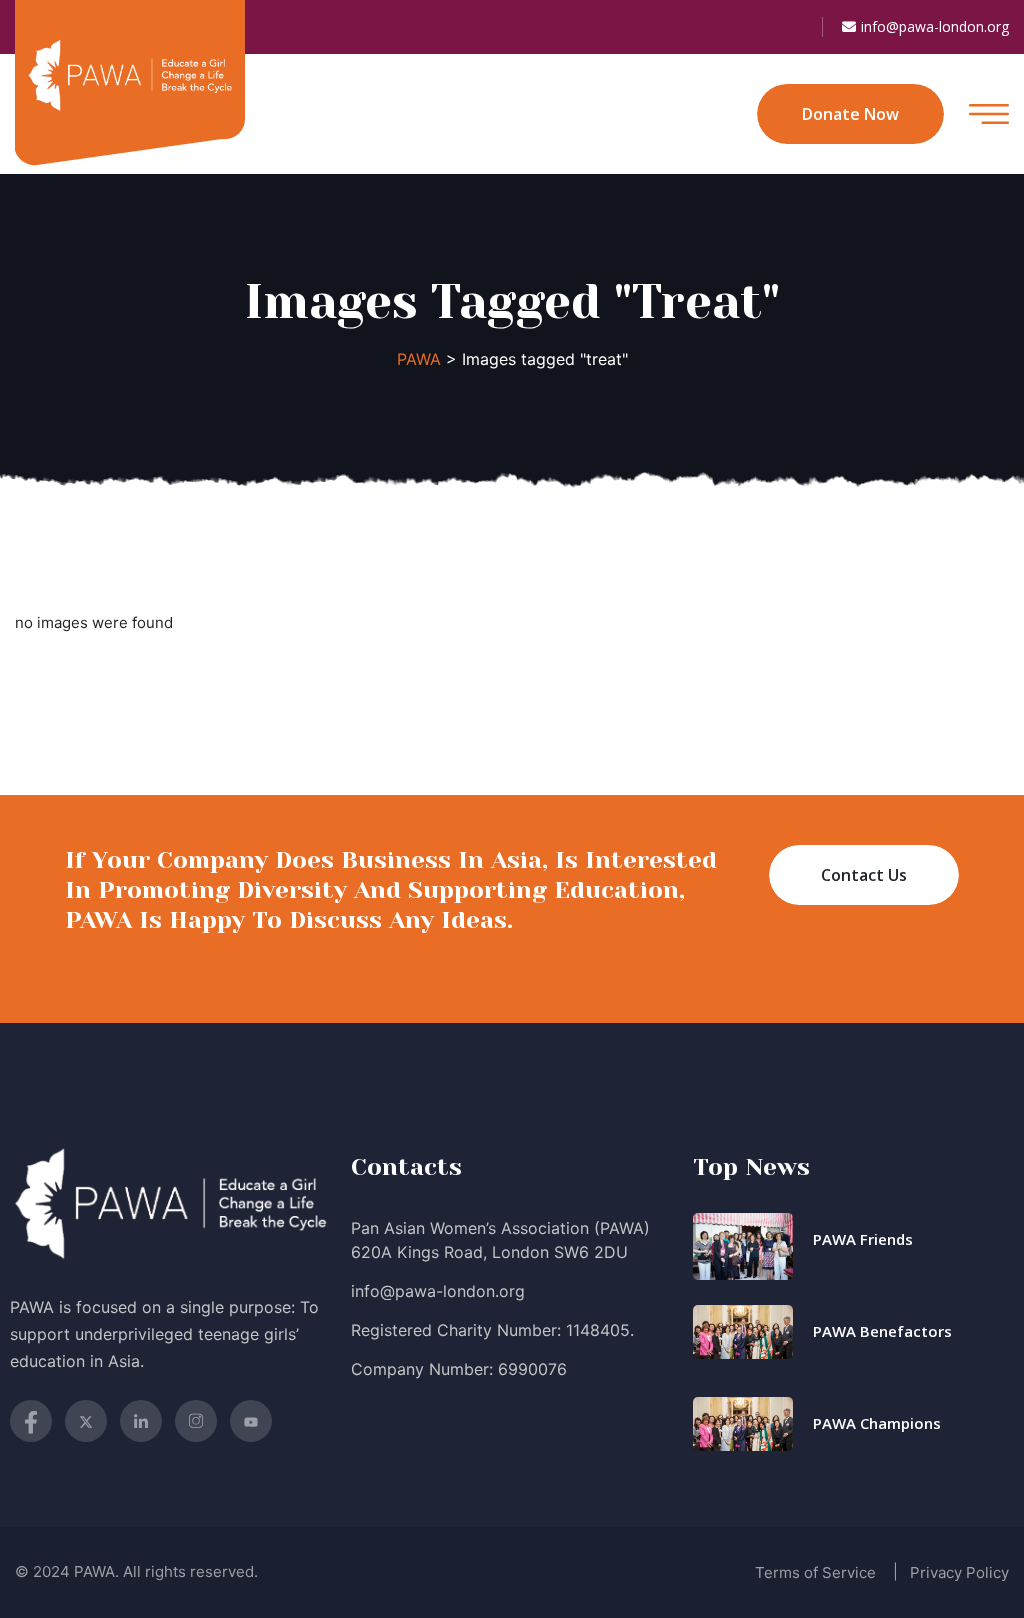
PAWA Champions (877, 1423)
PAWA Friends (863, 1239)
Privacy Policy (959, 1572)
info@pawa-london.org (935, 26)
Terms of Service (815, 1572)
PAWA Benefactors (882, 1331)
